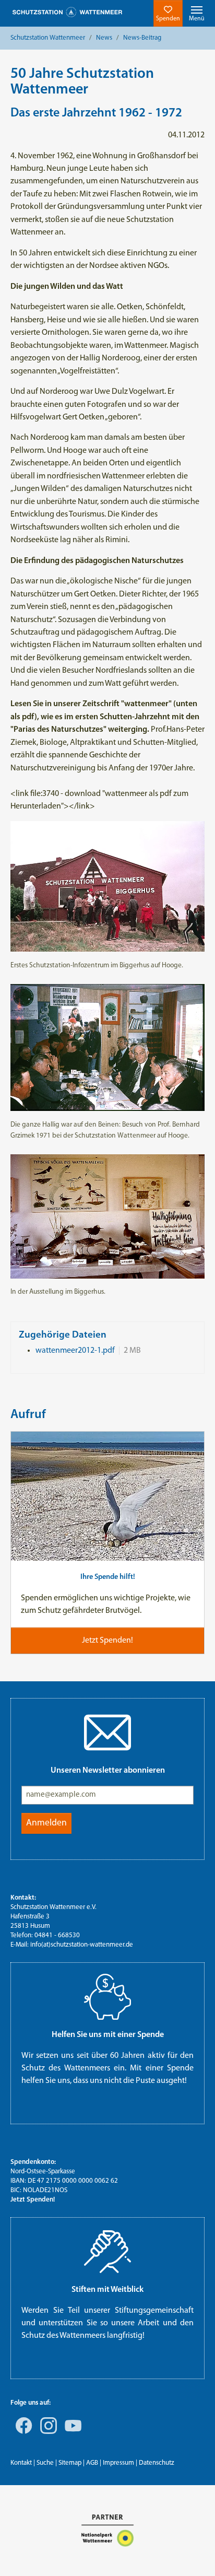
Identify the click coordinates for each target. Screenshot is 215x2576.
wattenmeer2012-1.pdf (75, 1351)
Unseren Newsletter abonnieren (108, 1771)
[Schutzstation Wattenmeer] (67, 12)
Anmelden (46, 1823)
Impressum (118, 2463)
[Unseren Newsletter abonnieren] (107, 1732)
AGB (92, 2463)
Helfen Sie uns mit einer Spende (108, 2035)
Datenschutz (157, 2463)
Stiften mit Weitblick (107, 2290)
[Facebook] (22, 2433)
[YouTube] (71, 2433)
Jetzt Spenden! (33, 2200)
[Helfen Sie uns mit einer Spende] (107, 1997)
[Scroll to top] (192, 2553)
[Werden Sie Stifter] (107, 2252)
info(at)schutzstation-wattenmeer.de (82, 1945)
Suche (45, 2463)
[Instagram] (46, 2433)
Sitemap (70, 2463)
